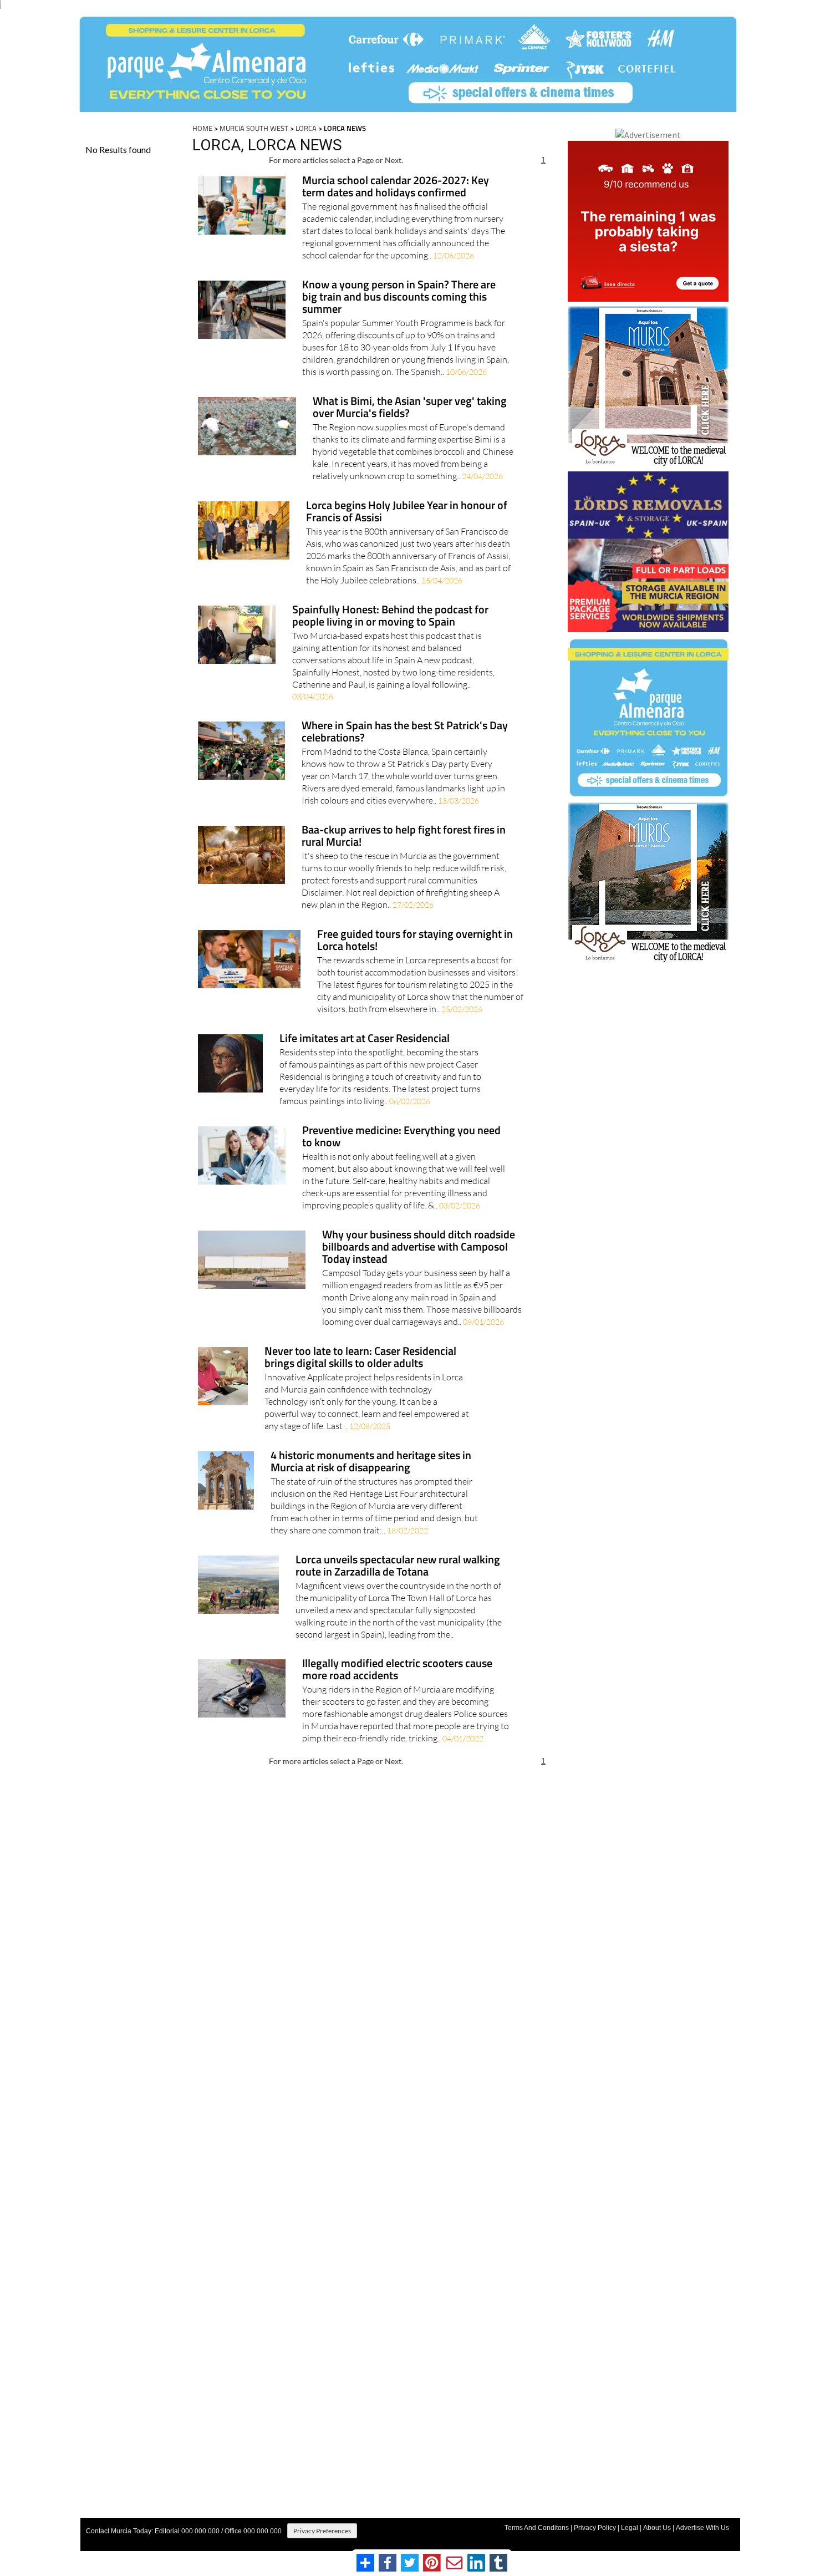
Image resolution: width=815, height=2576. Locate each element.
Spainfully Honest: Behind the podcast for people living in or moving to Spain (390, 616)
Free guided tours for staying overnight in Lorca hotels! (415, 941)
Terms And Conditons (537, 2528)
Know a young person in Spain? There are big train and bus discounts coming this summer (399, 298)
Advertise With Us (702, 2528)
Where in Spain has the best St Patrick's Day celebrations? (405, 732)
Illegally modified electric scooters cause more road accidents (397, 1670)
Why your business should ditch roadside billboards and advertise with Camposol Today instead (419, 1248)
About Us (657, 2528)
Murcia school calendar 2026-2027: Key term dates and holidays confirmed (396, 187)
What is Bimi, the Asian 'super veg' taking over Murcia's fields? (410, 408)
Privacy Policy (595, 2528)
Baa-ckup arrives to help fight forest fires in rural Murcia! (404, 837)
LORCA (306, 128)
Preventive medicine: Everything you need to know (401, 1137)
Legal (630, 2528)
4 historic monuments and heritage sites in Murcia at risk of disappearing (371, 1462)
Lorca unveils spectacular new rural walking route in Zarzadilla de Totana (398, 1566)
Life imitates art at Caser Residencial (365, 1039)
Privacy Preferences (322, 2531)
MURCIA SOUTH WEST (254, 128)
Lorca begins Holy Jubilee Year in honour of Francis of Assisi (407, 512)
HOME (202, 128)
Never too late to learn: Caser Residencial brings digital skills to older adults (360, 1358)
